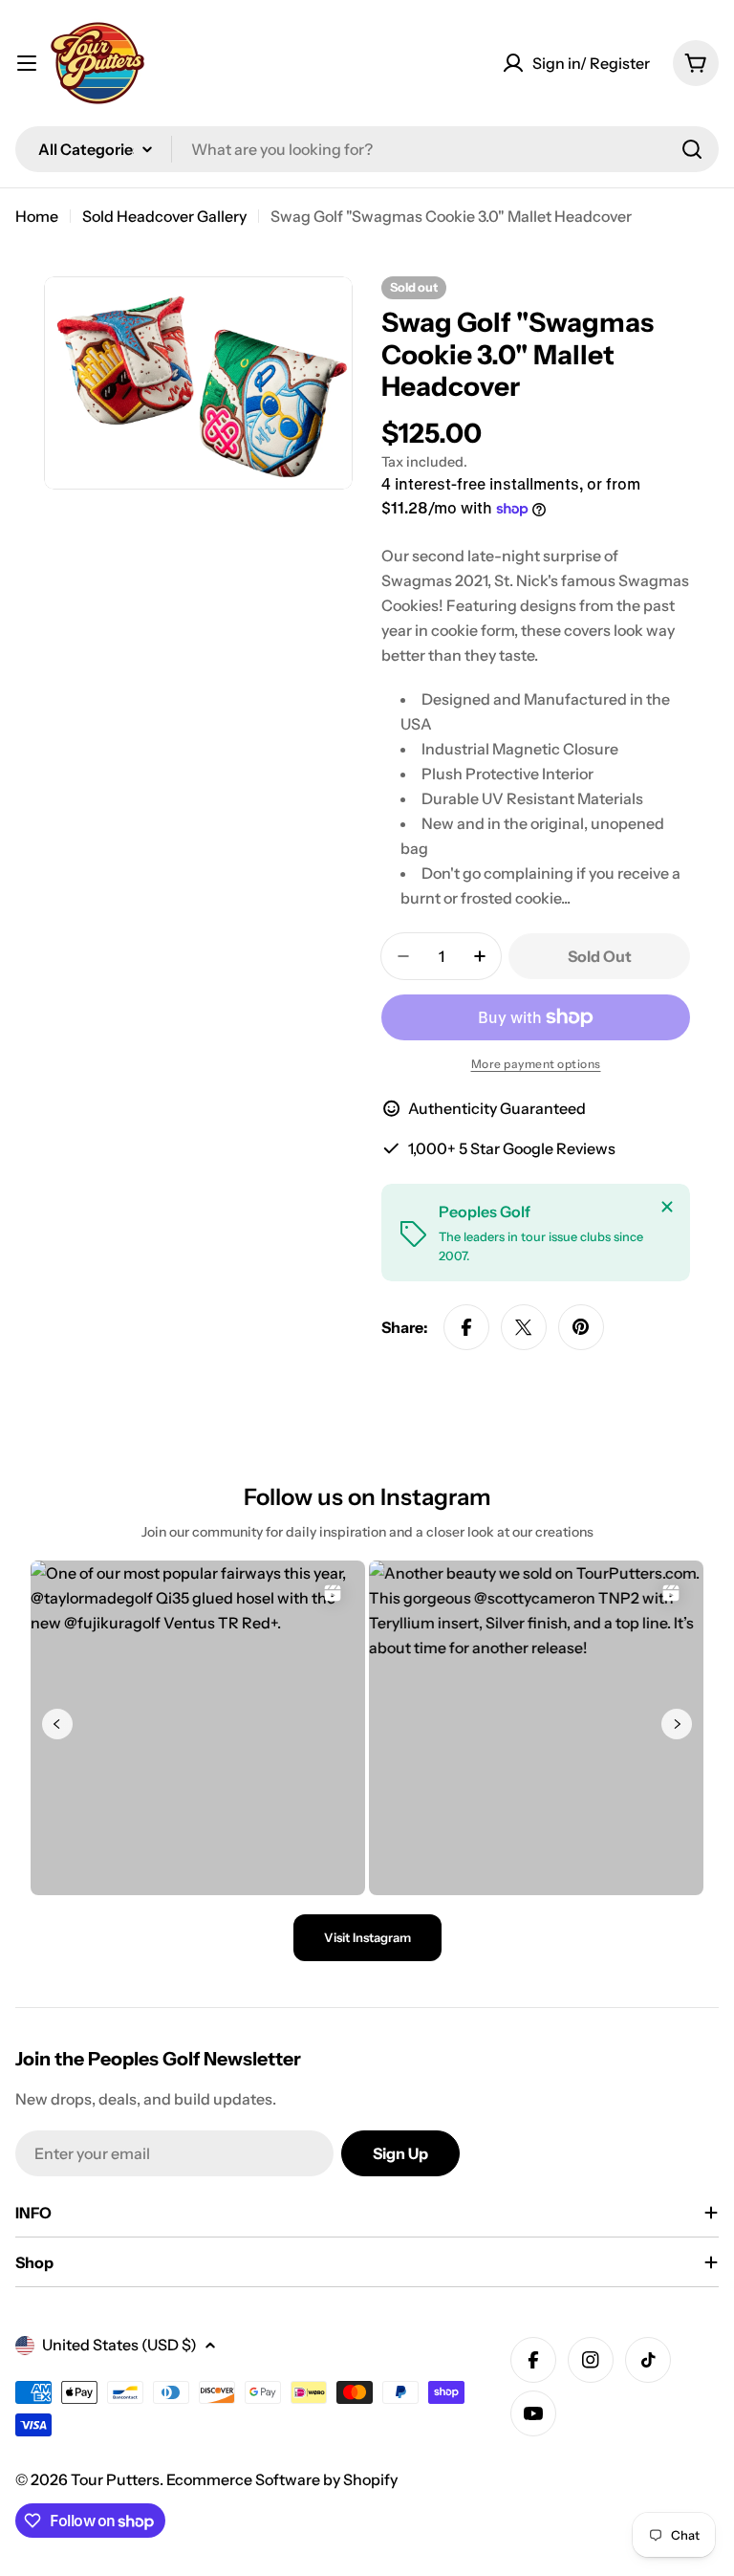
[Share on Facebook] (466, 1327)
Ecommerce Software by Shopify (282, 2479)
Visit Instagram (367, 1937)
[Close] (667, 1207)
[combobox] (367, 149)
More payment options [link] (536, 1064)
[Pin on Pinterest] (581, 1327)
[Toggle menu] (27, 63)
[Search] (692, 149)
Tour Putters (115, 2479)
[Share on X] (524, 1327)
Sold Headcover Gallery (164, 216)
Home (37, 216)
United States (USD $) (119, 2345)
